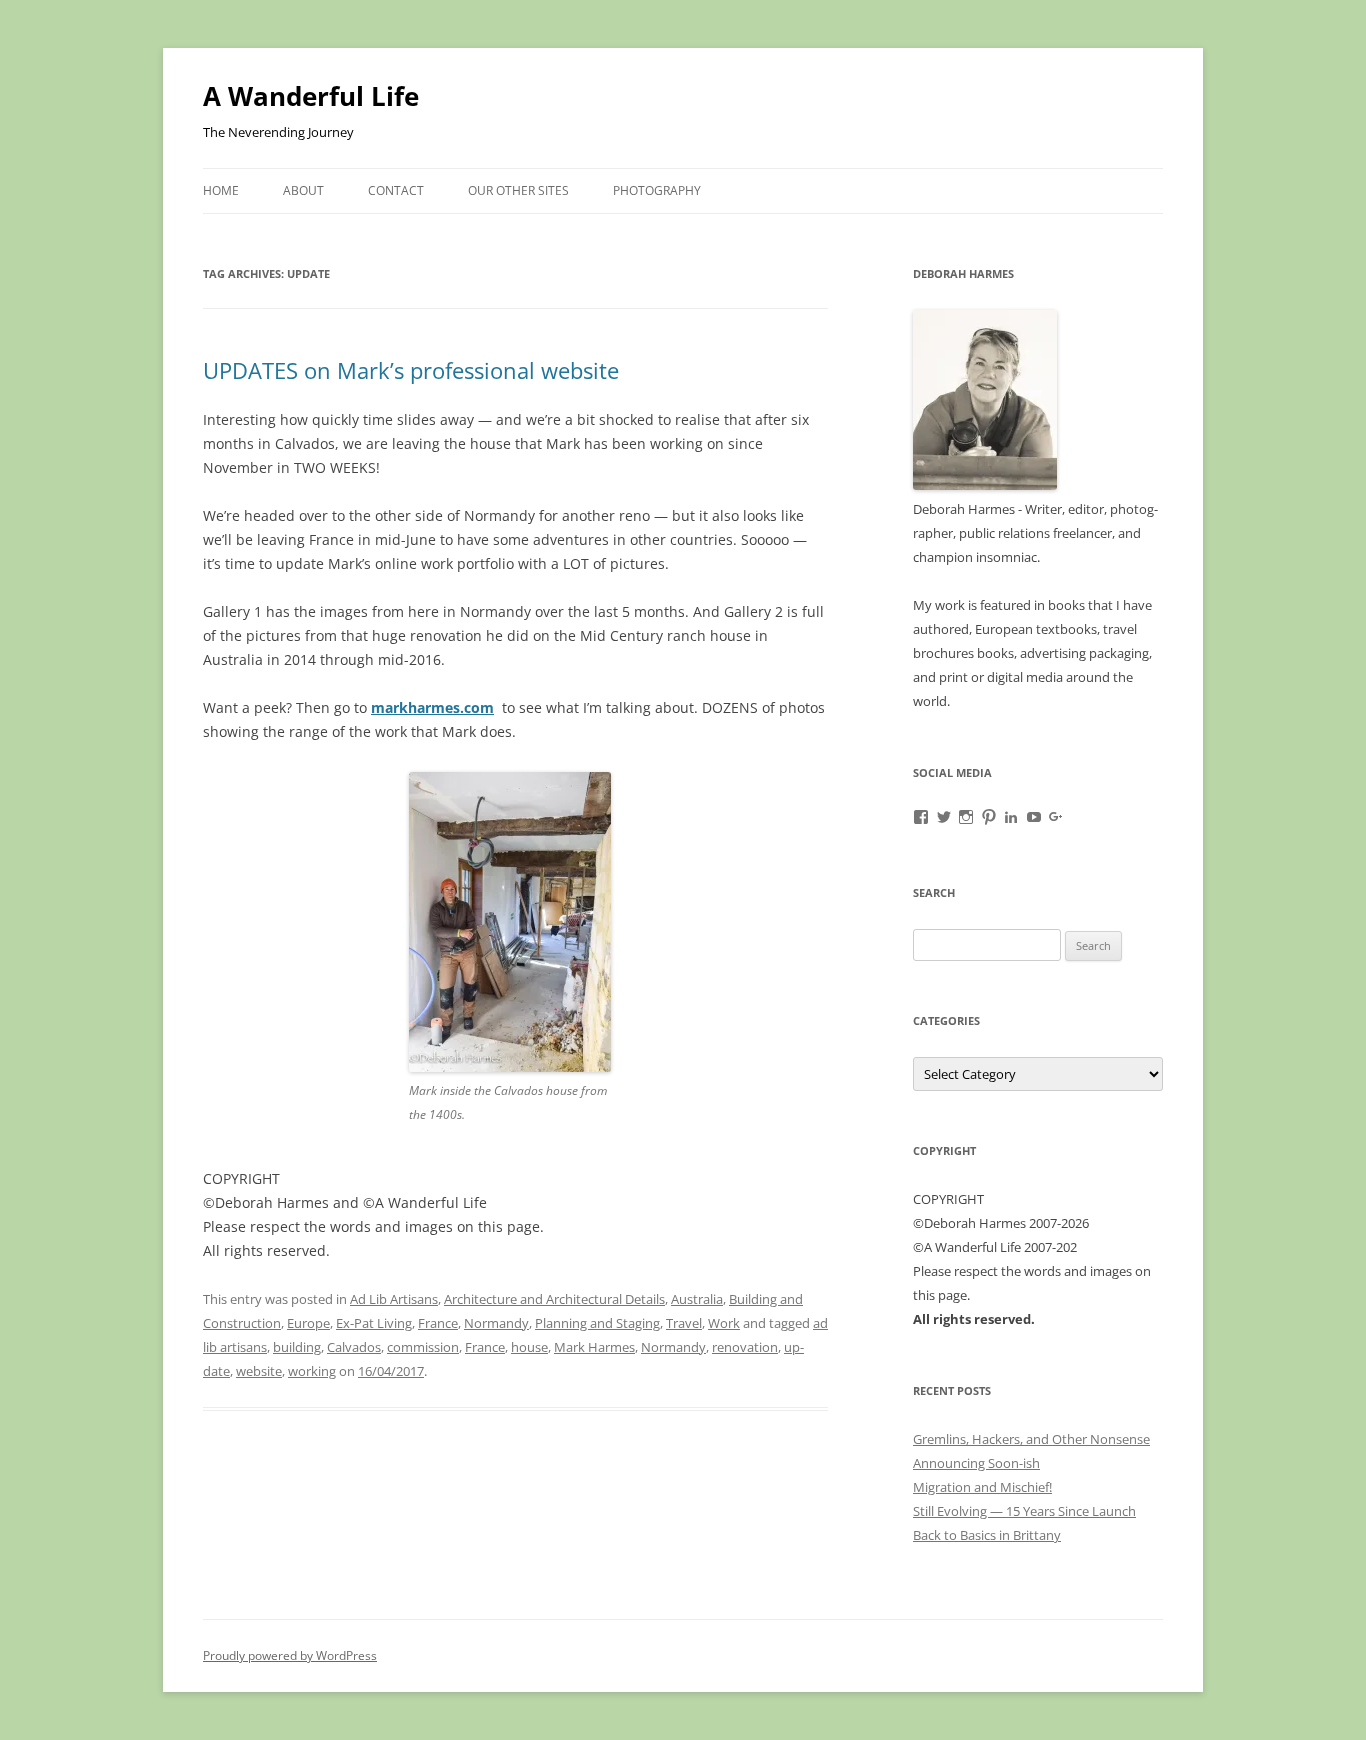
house (529, 1347)
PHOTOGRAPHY (657, 190)
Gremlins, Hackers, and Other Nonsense (1031, 1439)
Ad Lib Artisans (394, 1299)
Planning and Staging (597, 1323)
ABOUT (303, 190)
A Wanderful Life (311, 96)
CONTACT (396, 190)
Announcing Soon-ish (976, 1463)
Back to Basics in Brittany (987, 1535)
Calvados (354, 1347)
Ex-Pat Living (374, 1323)
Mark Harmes (594, 1347)
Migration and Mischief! (982, 1487)
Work (724, 1323)
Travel (684, 1323)
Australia (697, 1299)
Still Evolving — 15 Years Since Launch (1024, 1511)
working (312, 1371)
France (438, 1323)
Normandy (496, 1323)
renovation (745, 1347)
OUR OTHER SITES (518, 190)
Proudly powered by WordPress (290, 1655)
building (297, 1347)
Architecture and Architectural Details (554, 1299)
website (259, 1371)
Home (221, 190)
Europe (308, 1323)
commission (423, 1347)
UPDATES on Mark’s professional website (411, 370)
